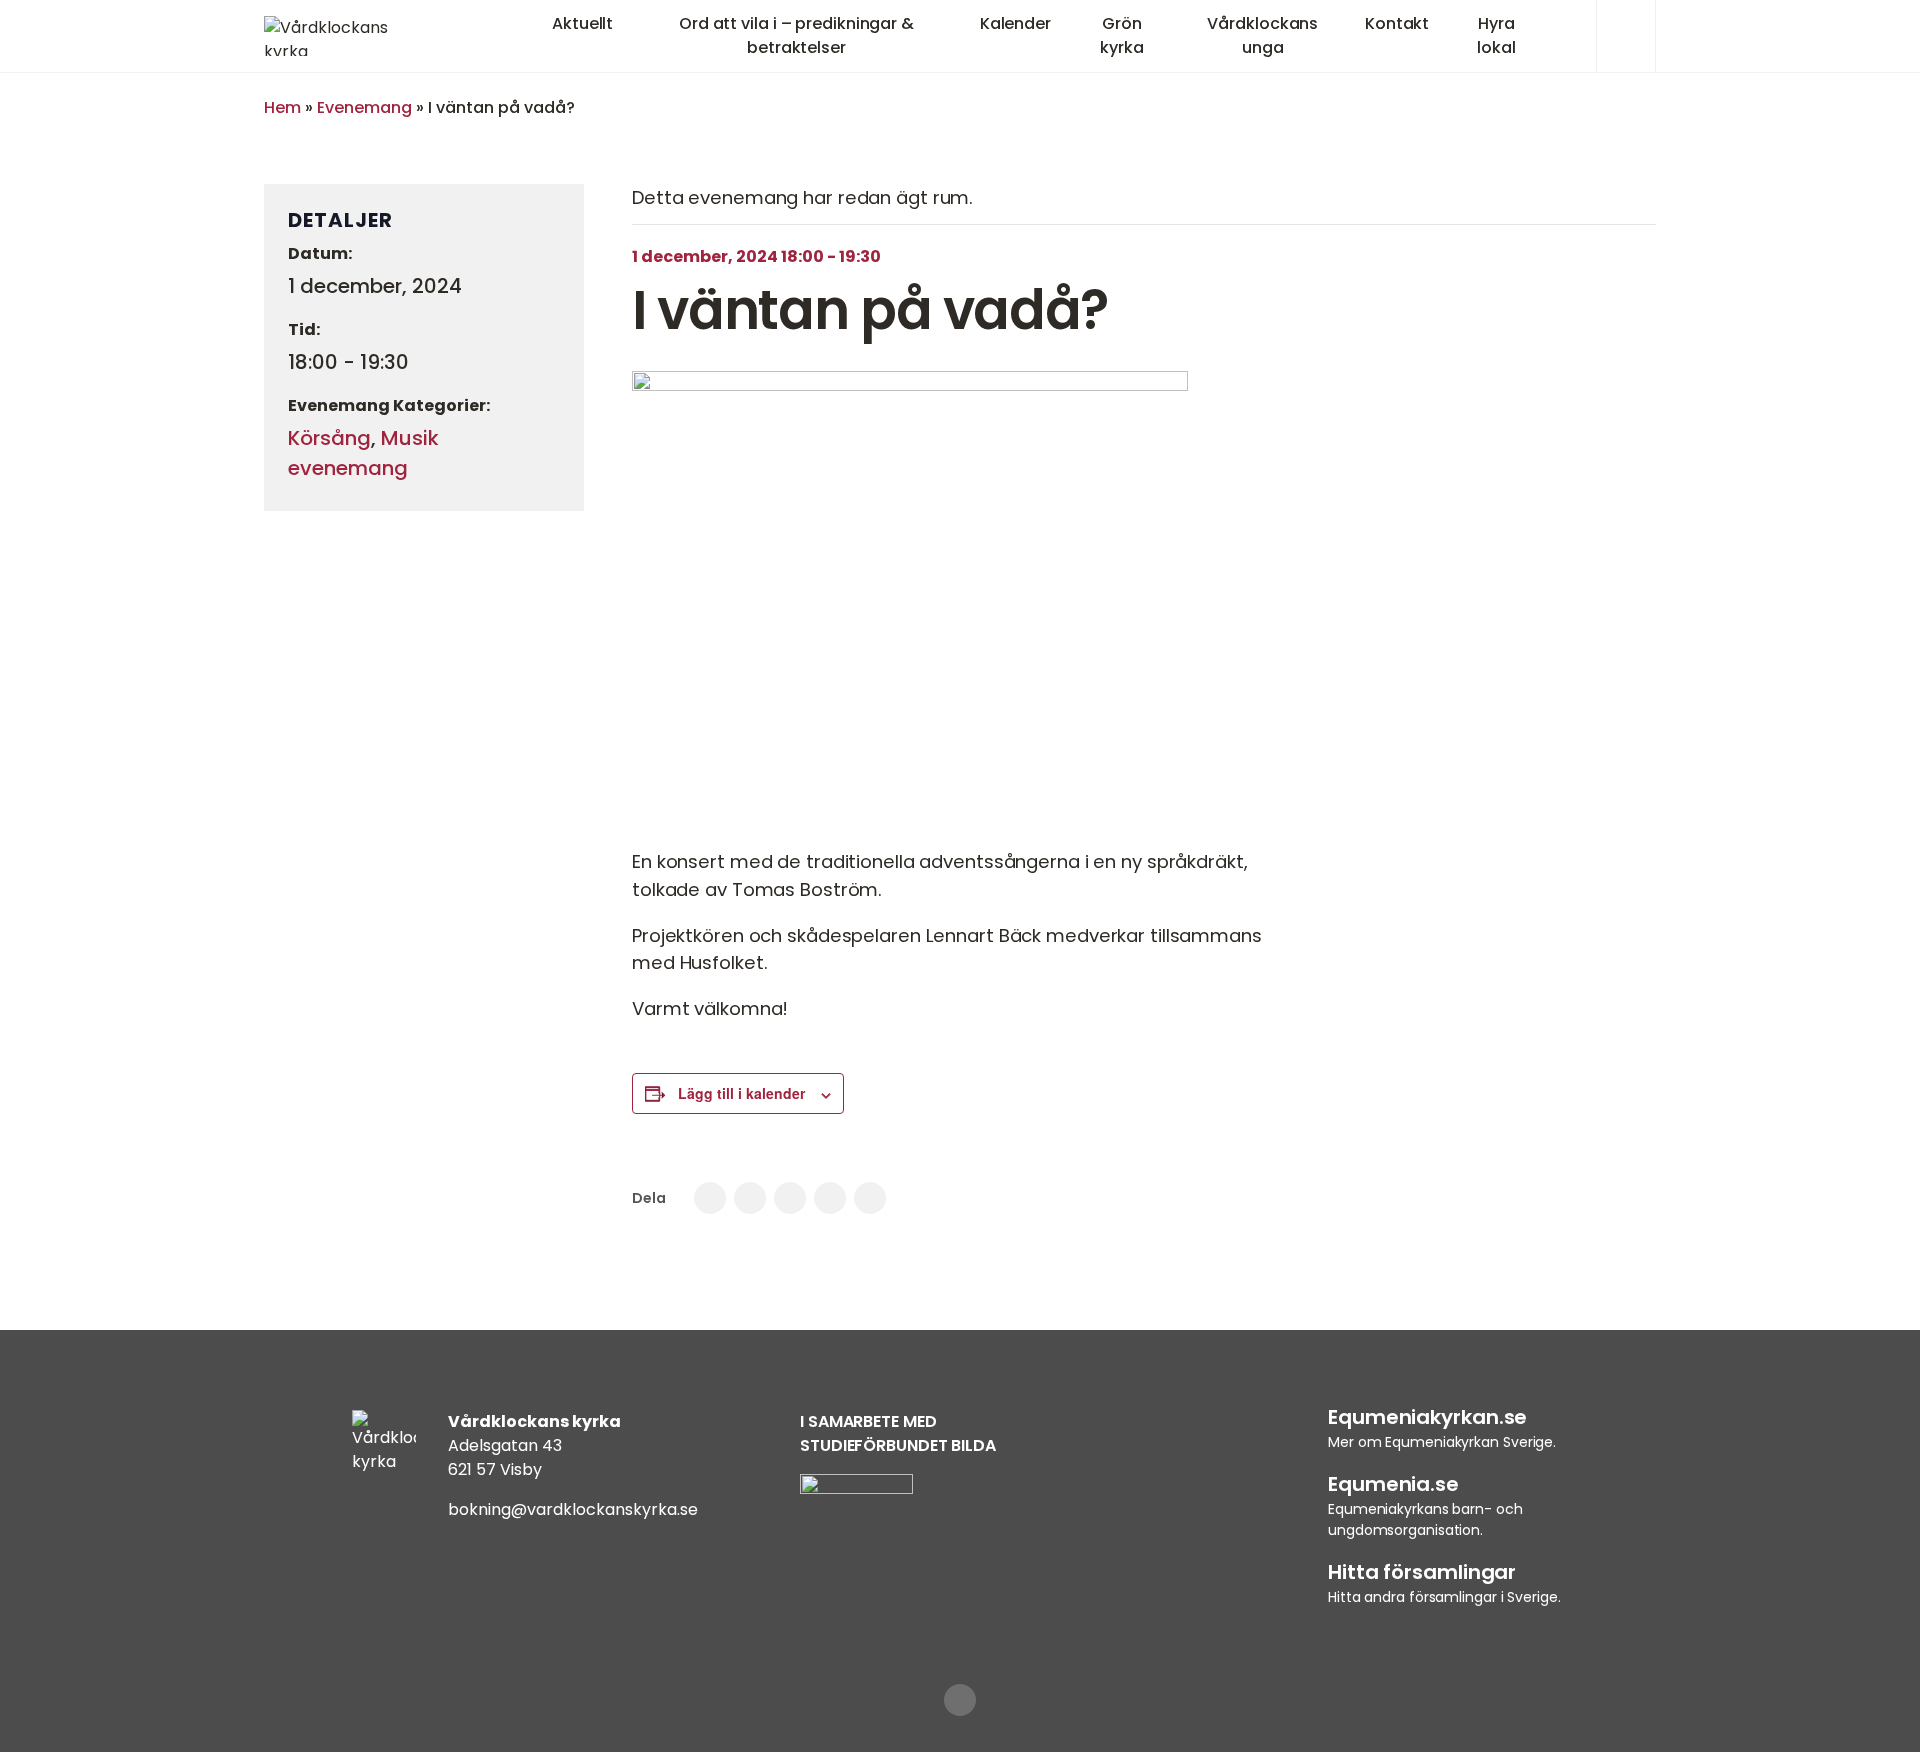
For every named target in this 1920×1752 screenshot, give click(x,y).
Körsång (329, 438)
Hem (282, 107)
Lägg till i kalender (741, 1093)
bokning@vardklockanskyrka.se (573, 1509)
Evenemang (364, 107)
